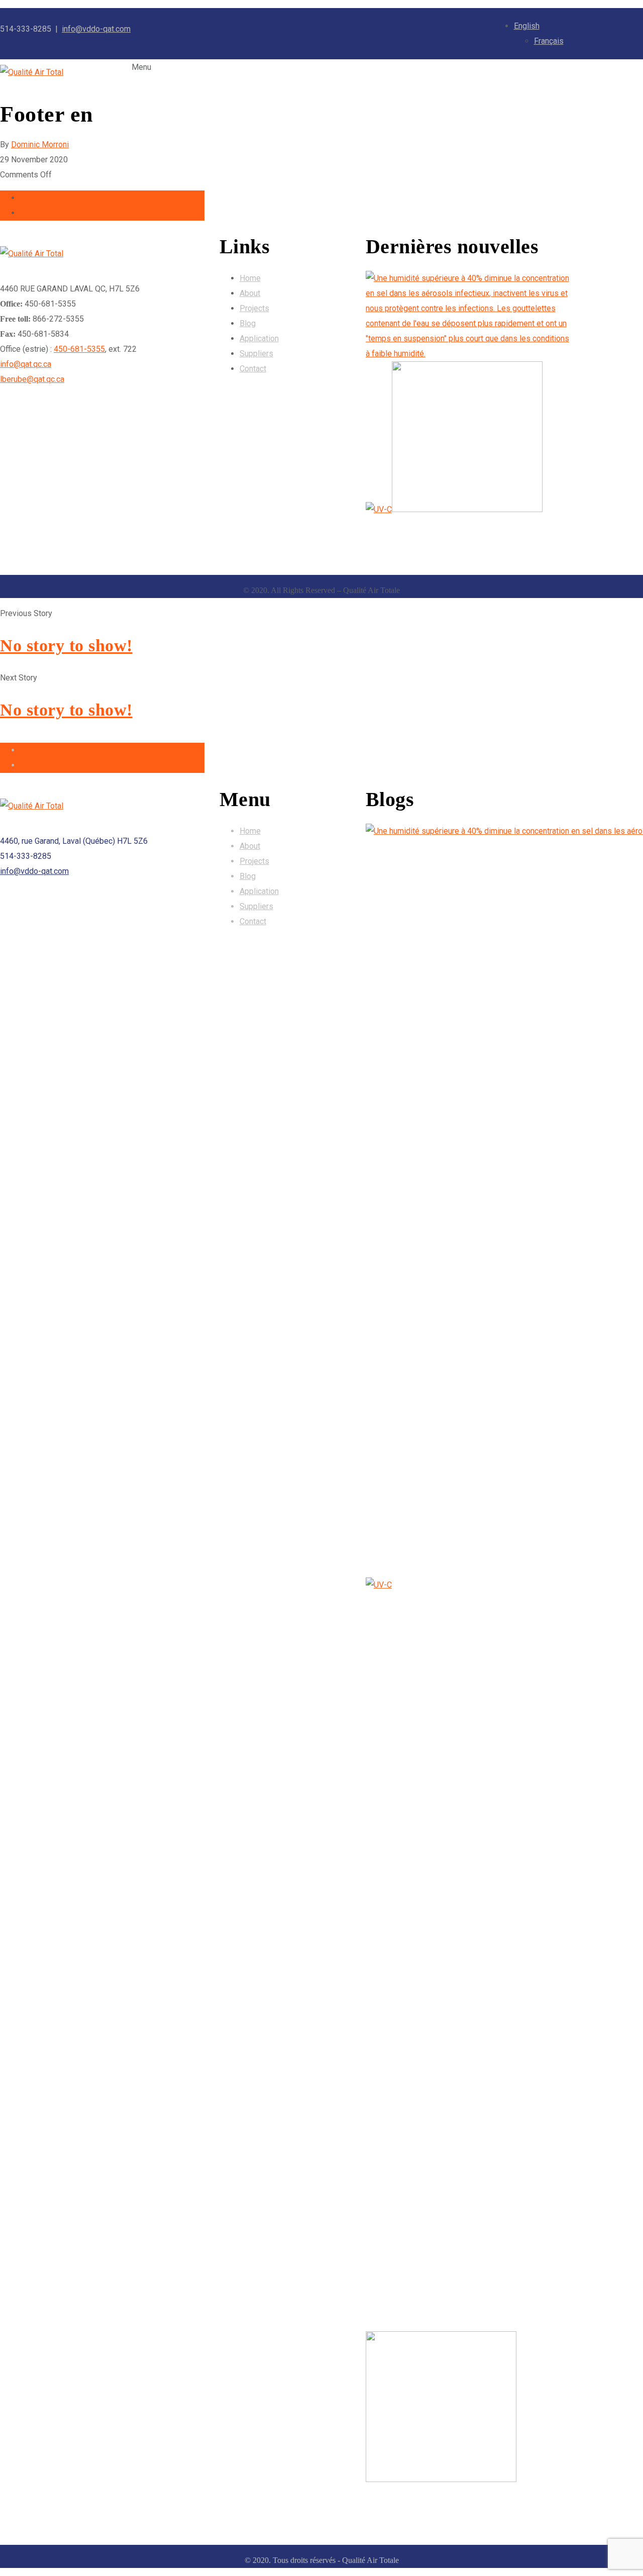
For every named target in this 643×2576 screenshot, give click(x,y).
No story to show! (66, 646)
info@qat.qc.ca (26, 364)
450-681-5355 (79, 349)
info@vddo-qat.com (96, 29)
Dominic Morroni (40, 144)
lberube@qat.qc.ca (32, 379)
